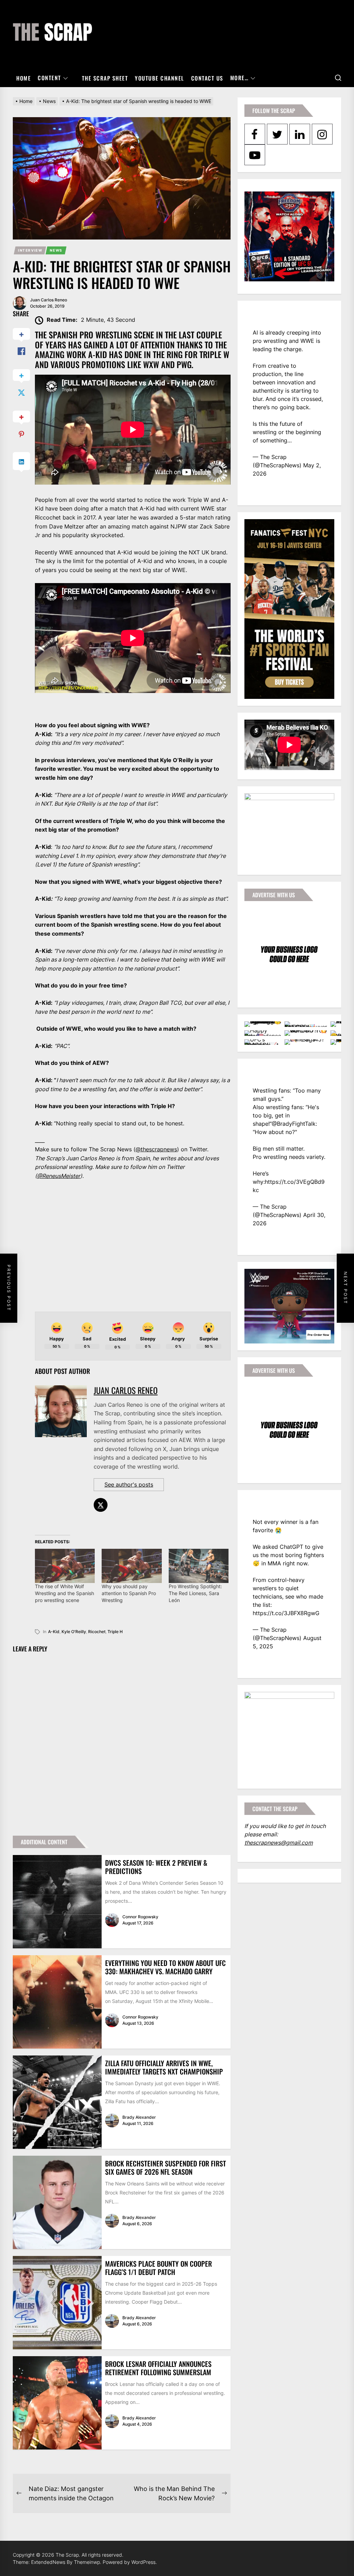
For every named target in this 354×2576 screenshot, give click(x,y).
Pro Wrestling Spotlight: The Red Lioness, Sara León (195, 1593)
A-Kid (54, 1632)
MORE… (240, 78)
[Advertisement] (133, 1246)
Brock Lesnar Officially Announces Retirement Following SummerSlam (158, 2368)
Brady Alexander (139, 2117)
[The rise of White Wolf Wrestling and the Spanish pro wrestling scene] (65, 1566)
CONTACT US (207, 78)
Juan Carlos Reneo (49, 300)
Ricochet (97, 1632)
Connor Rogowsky (140, 1917)
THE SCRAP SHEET (105, 78)
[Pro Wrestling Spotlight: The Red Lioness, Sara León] (199, 1566)
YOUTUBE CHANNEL (160, 78)
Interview (30, 250)
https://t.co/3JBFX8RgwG (286, 1613)
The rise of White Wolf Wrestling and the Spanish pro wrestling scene (64, 1593)
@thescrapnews (156, 1149)
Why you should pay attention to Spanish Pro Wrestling (129, 1593)
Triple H (115, 1632)
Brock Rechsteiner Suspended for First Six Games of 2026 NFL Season (166, 2167)
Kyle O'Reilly (74, 1632)
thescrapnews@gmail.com (279, 1843)
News (56, 250)
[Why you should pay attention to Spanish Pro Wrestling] (132, 1566)
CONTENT (49, 78)
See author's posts (129, 1484)
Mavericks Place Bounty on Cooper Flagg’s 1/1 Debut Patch (159, 2268)
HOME (24, 78)
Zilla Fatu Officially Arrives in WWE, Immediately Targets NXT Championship (164, 2067)
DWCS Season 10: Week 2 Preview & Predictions (156, 1867)
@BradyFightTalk (294, 1124)
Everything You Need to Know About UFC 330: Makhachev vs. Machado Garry (165, 1967)
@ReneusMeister (59, 1176)
